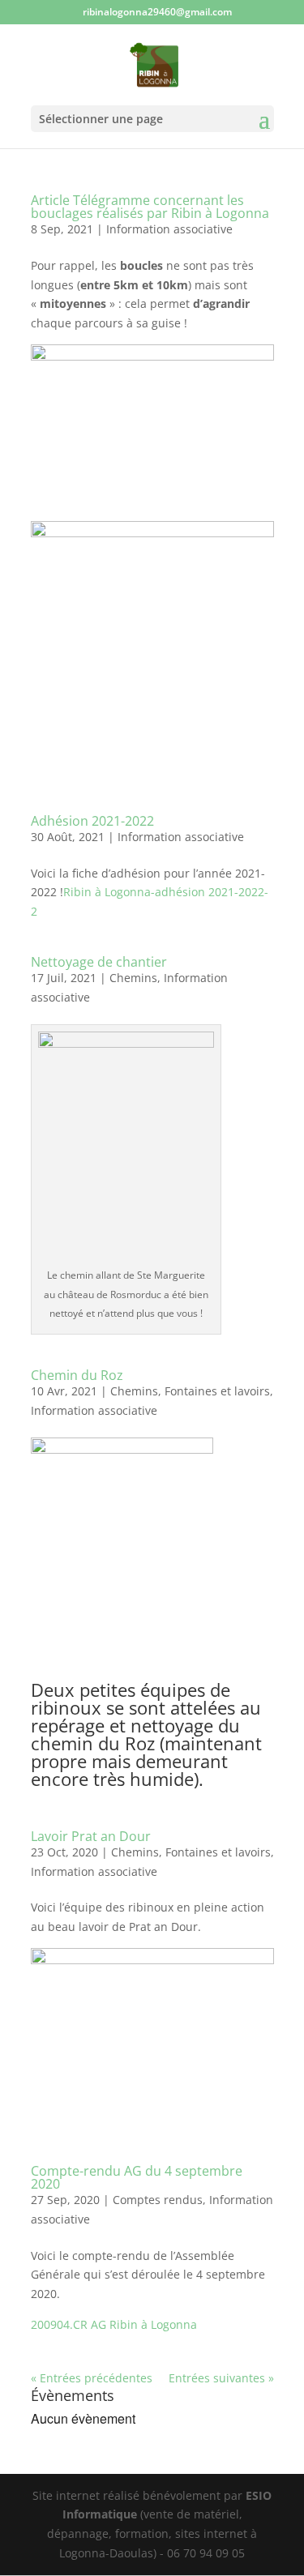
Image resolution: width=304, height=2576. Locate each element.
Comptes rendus (158, 2200)
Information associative (169, 229)
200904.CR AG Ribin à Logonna (114, 2324)
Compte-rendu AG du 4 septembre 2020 (137, 2177)
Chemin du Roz (77, 1375)
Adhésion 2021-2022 (92, 821)
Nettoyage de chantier (99, 962)
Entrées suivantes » (221, 2378)
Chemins (133, 978)
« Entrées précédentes (92, 2378)
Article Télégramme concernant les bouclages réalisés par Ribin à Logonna (150, 207)
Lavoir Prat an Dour (91, 1836)
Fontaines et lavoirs (217, 1391)
